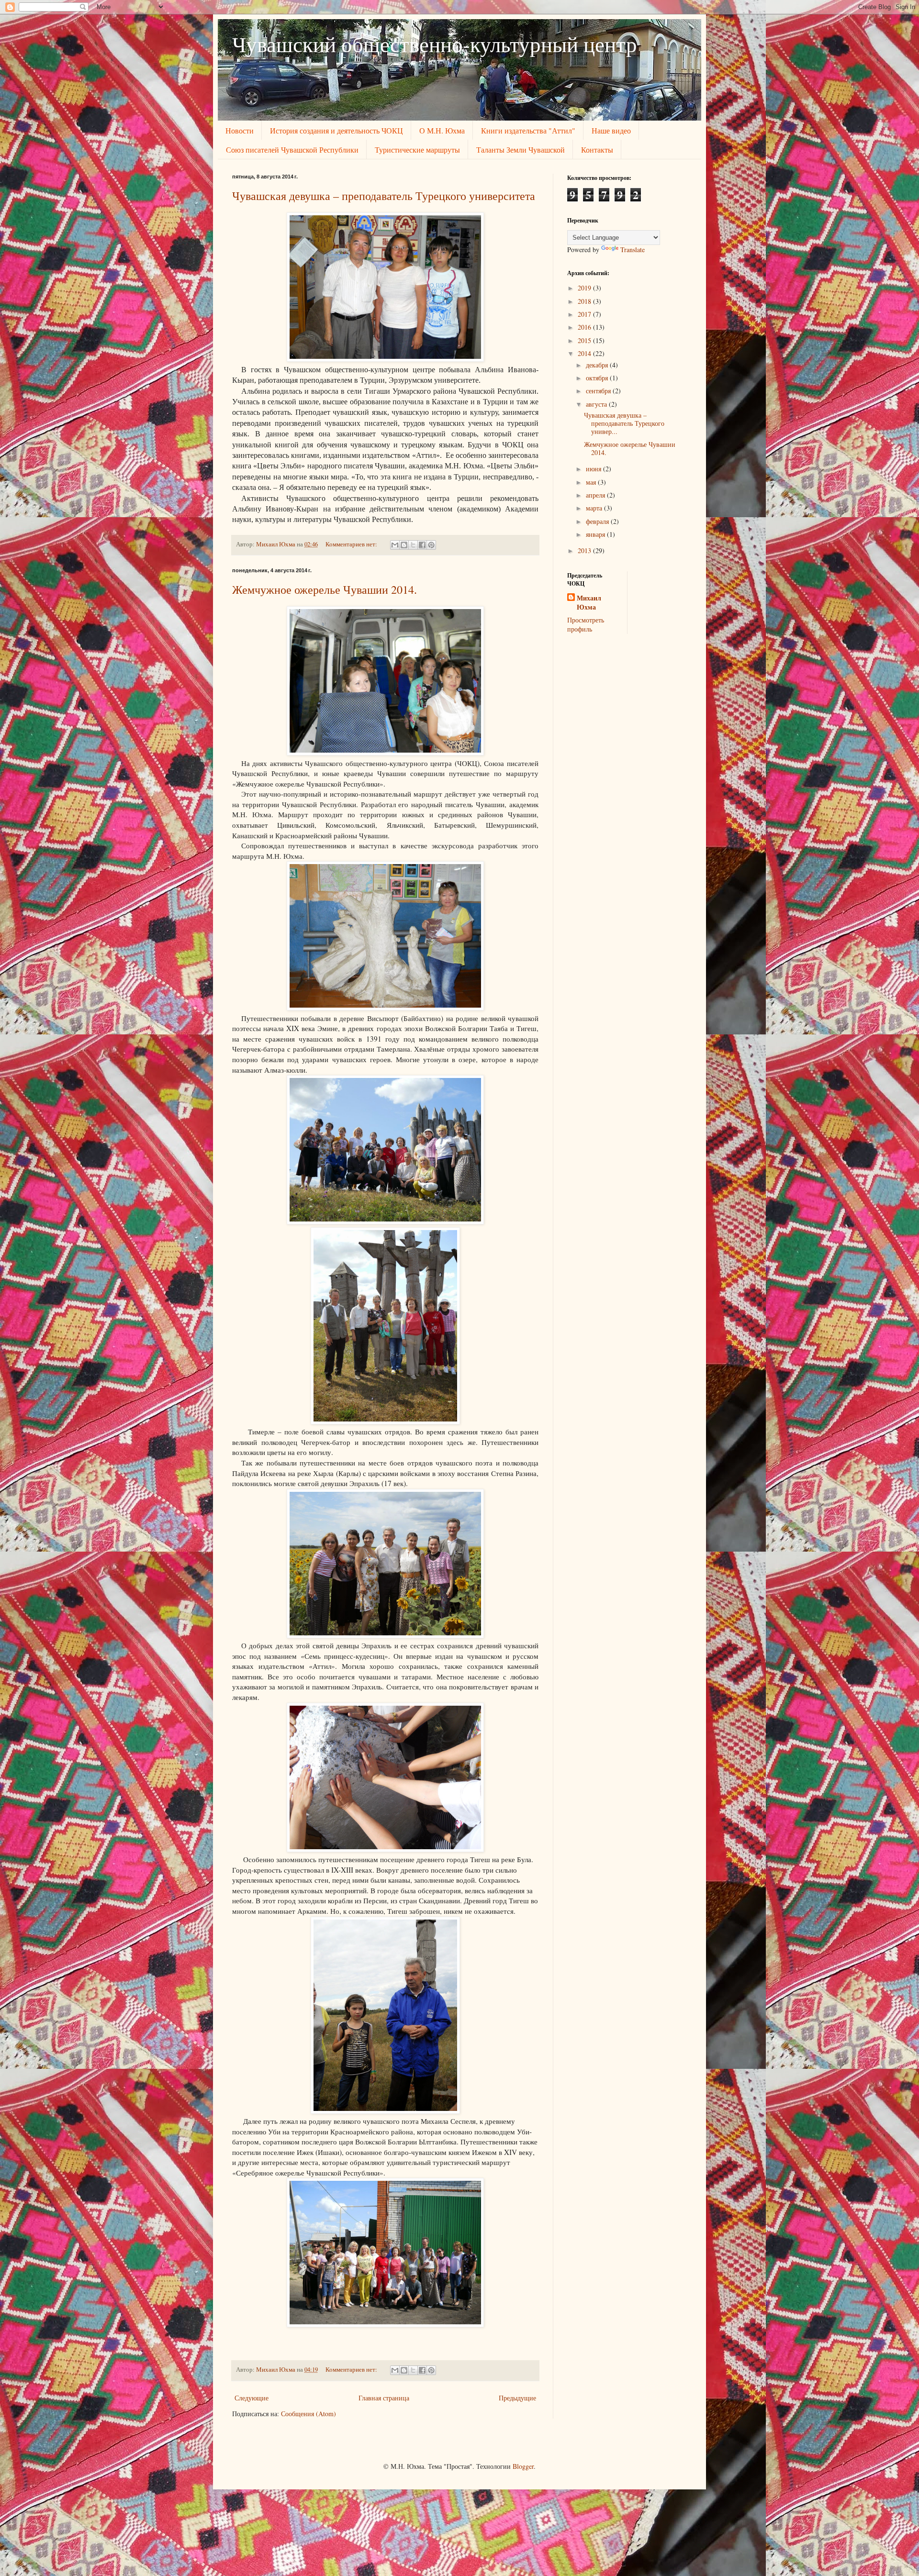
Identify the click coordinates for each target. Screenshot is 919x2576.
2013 (585, 550)
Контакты (597, 150)
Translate (633, 250)
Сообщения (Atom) (308, 2414)
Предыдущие (517, 2398)
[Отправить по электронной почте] (395, 545)
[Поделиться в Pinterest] (431, 545)
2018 (585, 301)
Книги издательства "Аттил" (528, 130)
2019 (585, 288)
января (596, 534)
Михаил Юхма (589, 603)
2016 (585, 327)
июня (594, 469)
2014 (585, 353)
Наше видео (611, 130)
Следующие (252, 2398)
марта (595, 508)
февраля (598, 521)
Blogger (523, 2466)
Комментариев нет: (352, 544)
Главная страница (384, 2398)
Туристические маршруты (417, 150)
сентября (599, 391)
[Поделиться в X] (413, 545)
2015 (585, 340)
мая (592, 482)
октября (598, 378)
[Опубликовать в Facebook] (422, 545)
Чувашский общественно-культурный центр (435, 44)
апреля (596, 495)
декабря (598, 365)
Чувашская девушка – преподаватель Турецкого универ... (624, 423)
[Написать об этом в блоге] (404, 545)
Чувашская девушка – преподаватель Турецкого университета (384, 196)
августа (597, 404)
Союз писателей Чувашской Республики (292, 150)
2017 (585, 314)
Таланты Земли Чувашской (521, 150)
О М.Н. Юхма (442, 130)
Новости (240, 130)
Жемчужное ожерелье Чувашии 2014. (325, 589)
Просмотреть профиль (586, 625)
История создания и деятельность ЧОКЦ (336, 130)
